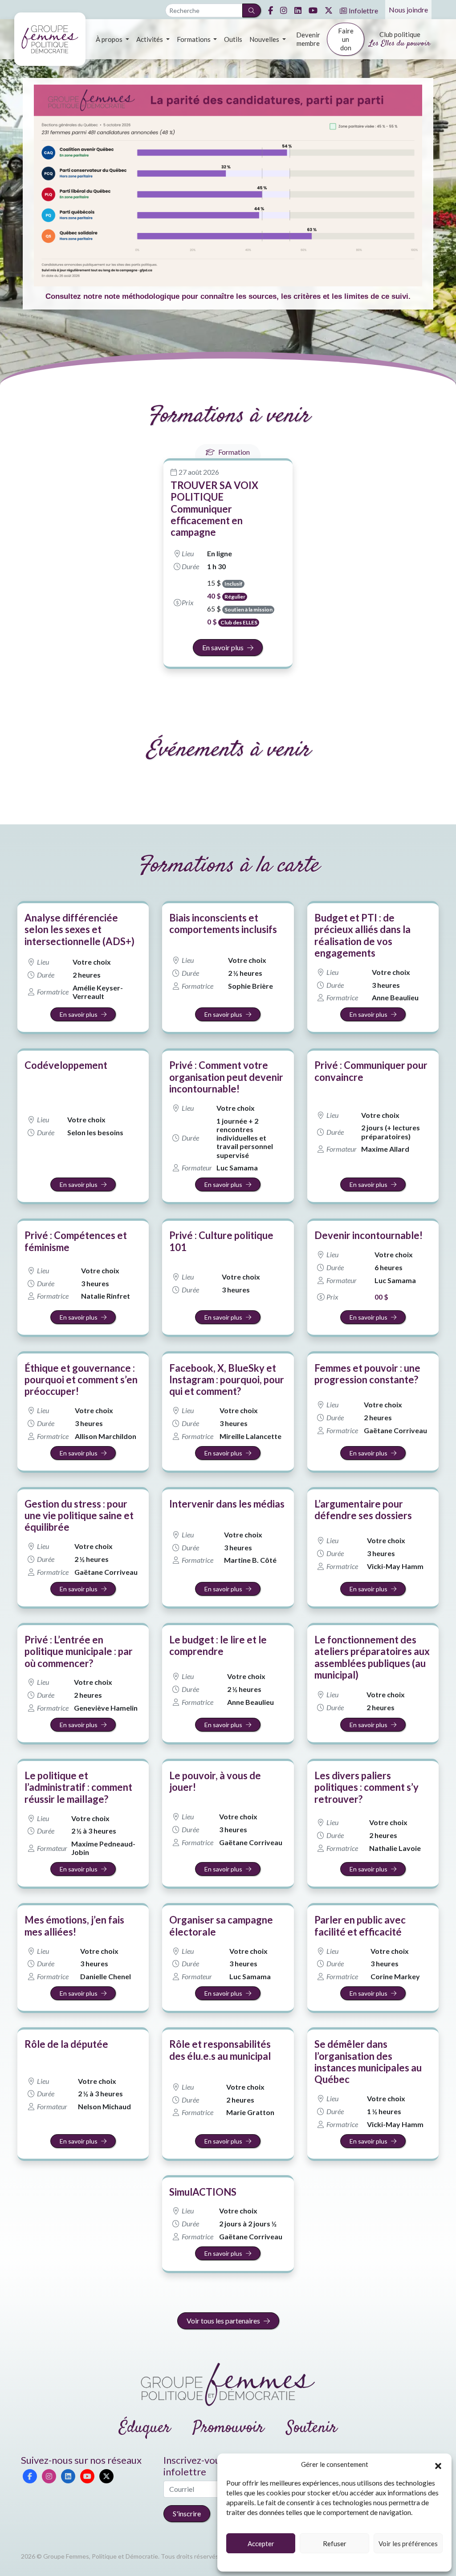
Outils (233, 39)
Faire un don (346, 39)
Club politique (400, 40)
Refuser (335, 2543)
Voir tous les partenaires (223, 2321)
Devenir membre (308, 39)
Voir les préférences (408, 2543)
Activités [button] (150, 39)
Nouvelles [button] (265, 39)
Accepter (261, 2543)
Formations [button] (194, 39)
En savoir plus (223, 647)
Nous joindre (408, 10)
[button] (438, 2465)
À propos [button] (110, 39)
